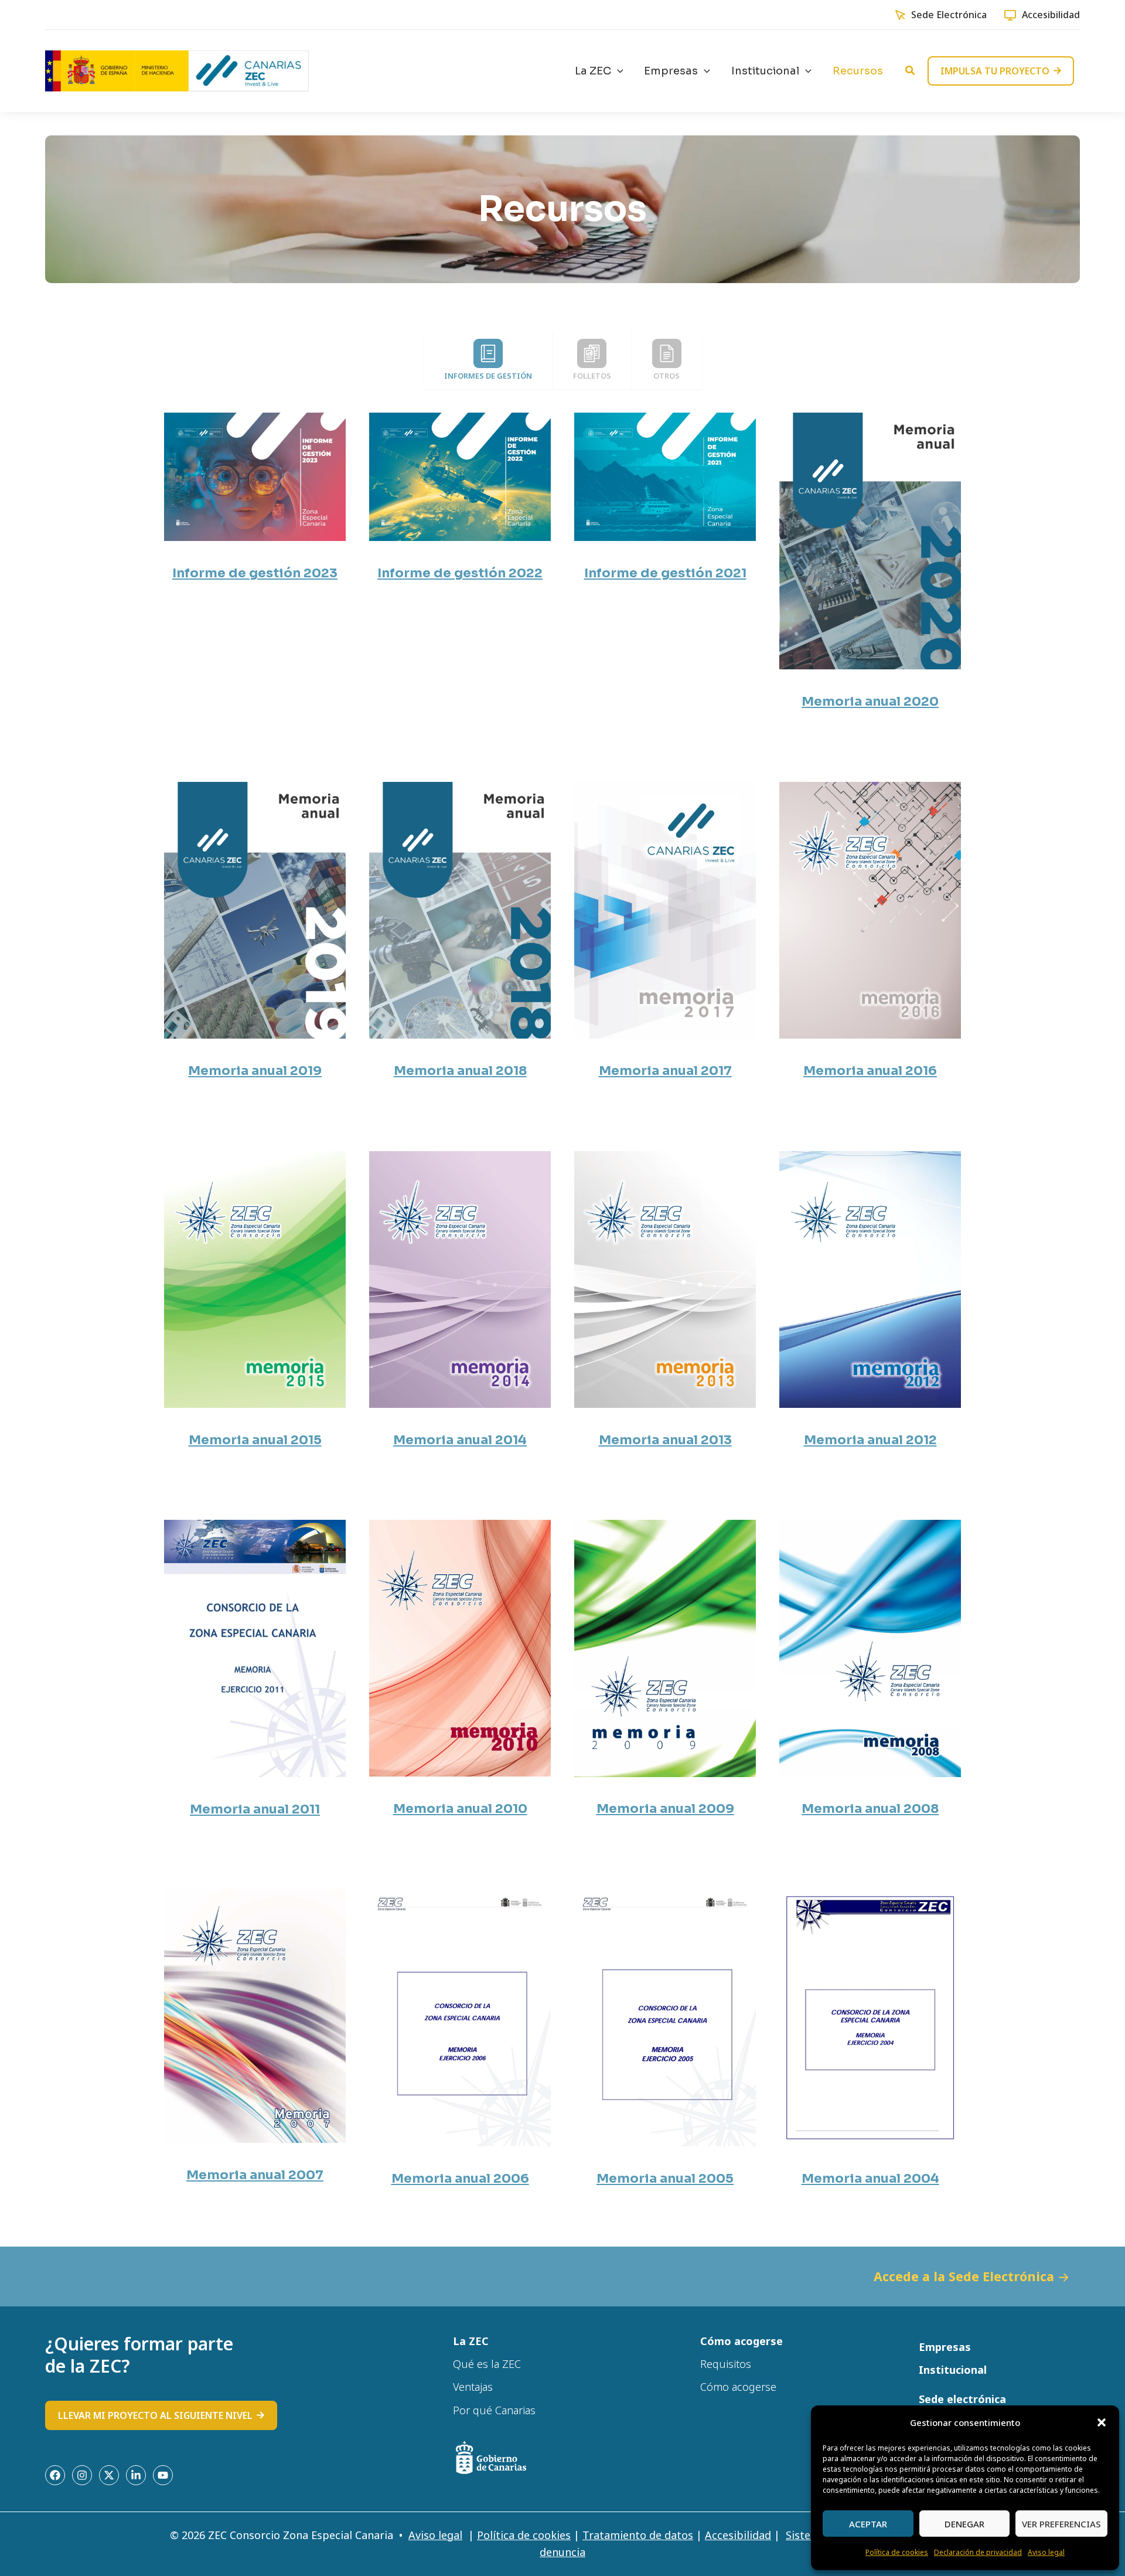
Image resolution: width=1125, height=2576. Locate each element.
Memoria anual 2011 (255, 1809)
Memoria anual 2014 (460, 1440)
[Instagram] (82, 2475)
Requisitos (726, 2364)
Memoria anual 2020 (870, 701)
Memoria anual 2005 (665, 2178)
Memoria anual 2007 (255, 2175)
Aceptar (868, 2524)
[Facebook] (55, 2475)
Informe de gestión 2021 (665, 573)
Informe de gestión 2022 (460, 573)
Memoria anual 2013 (665, 1440)
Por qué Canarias (494, 2410)
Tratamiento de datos (638, 2535)
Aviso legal (1046, 2552)
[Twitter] (109, 2475)
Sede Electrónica (949, 15)
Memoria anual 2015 (255, 1440)
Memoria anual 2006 (460, 2178)
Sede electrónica (962, 2399)
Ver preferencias (1061, 2524)
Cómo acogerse (738, 2387)
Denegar (964, 2524)
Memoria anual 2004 (870, 2178)
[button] (1102, 2422)
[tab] (488, 360)
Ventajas (473, 2387)
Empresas (945, 2347)
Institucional (953, 2370)
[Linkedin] (136, 2475)
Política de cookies (897, 2552)
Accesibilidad (1051, 15)
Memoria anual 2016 (870, 1071)
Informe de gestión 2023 (255, 573)
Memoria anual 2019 (255, 1071)
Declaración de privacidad (978, 2552)
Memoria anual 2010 (460, 1808)
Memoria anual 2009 (665, 1808)
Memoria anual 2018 (460, 1071)
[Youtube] (163, 2475)
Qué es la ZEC (487, 2364)
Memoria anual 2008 (870, 1808)
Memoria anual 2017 (665, 1071)
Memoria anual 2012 (870, 1440)
